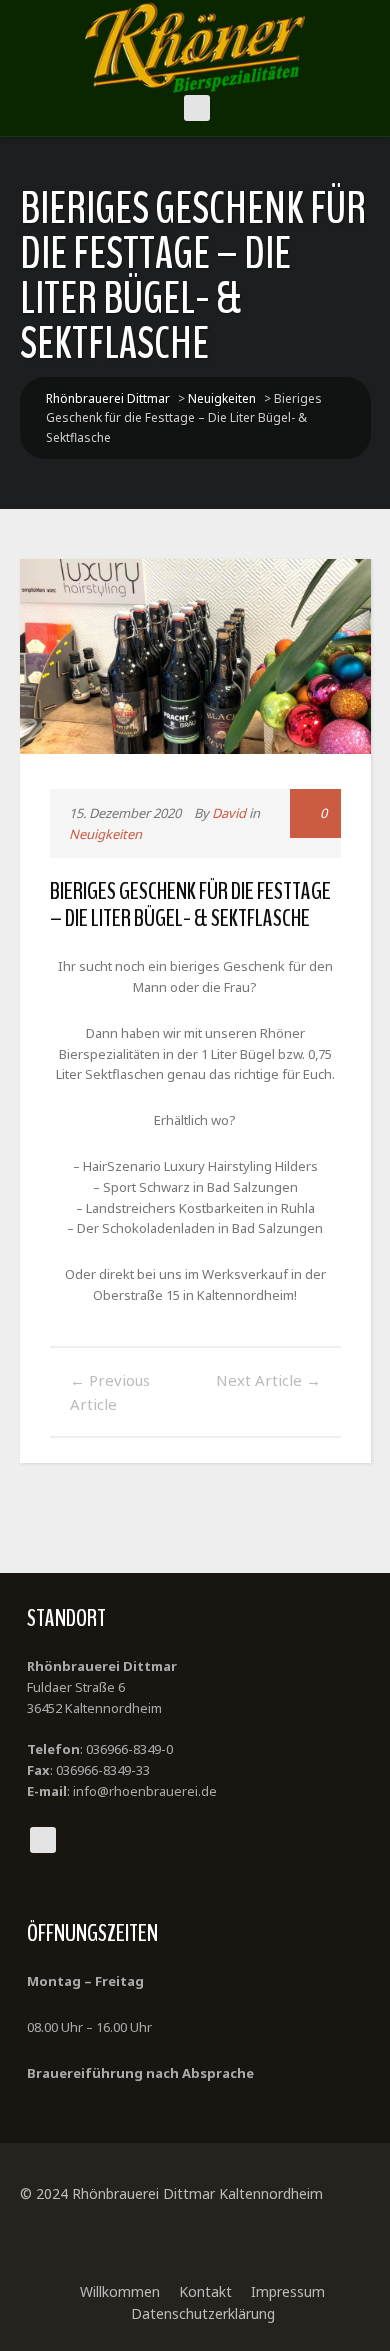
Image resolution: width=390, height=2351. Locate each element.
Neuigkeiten (105, 834)
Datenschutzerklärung (203, 2313)
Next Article (268, 1380)
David (229, 813)
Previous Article (110, 1392)
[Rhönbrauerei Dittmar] (195, 47)
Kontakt (205, 2291)
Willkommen (120, 2291)
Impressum (288, 2291)
